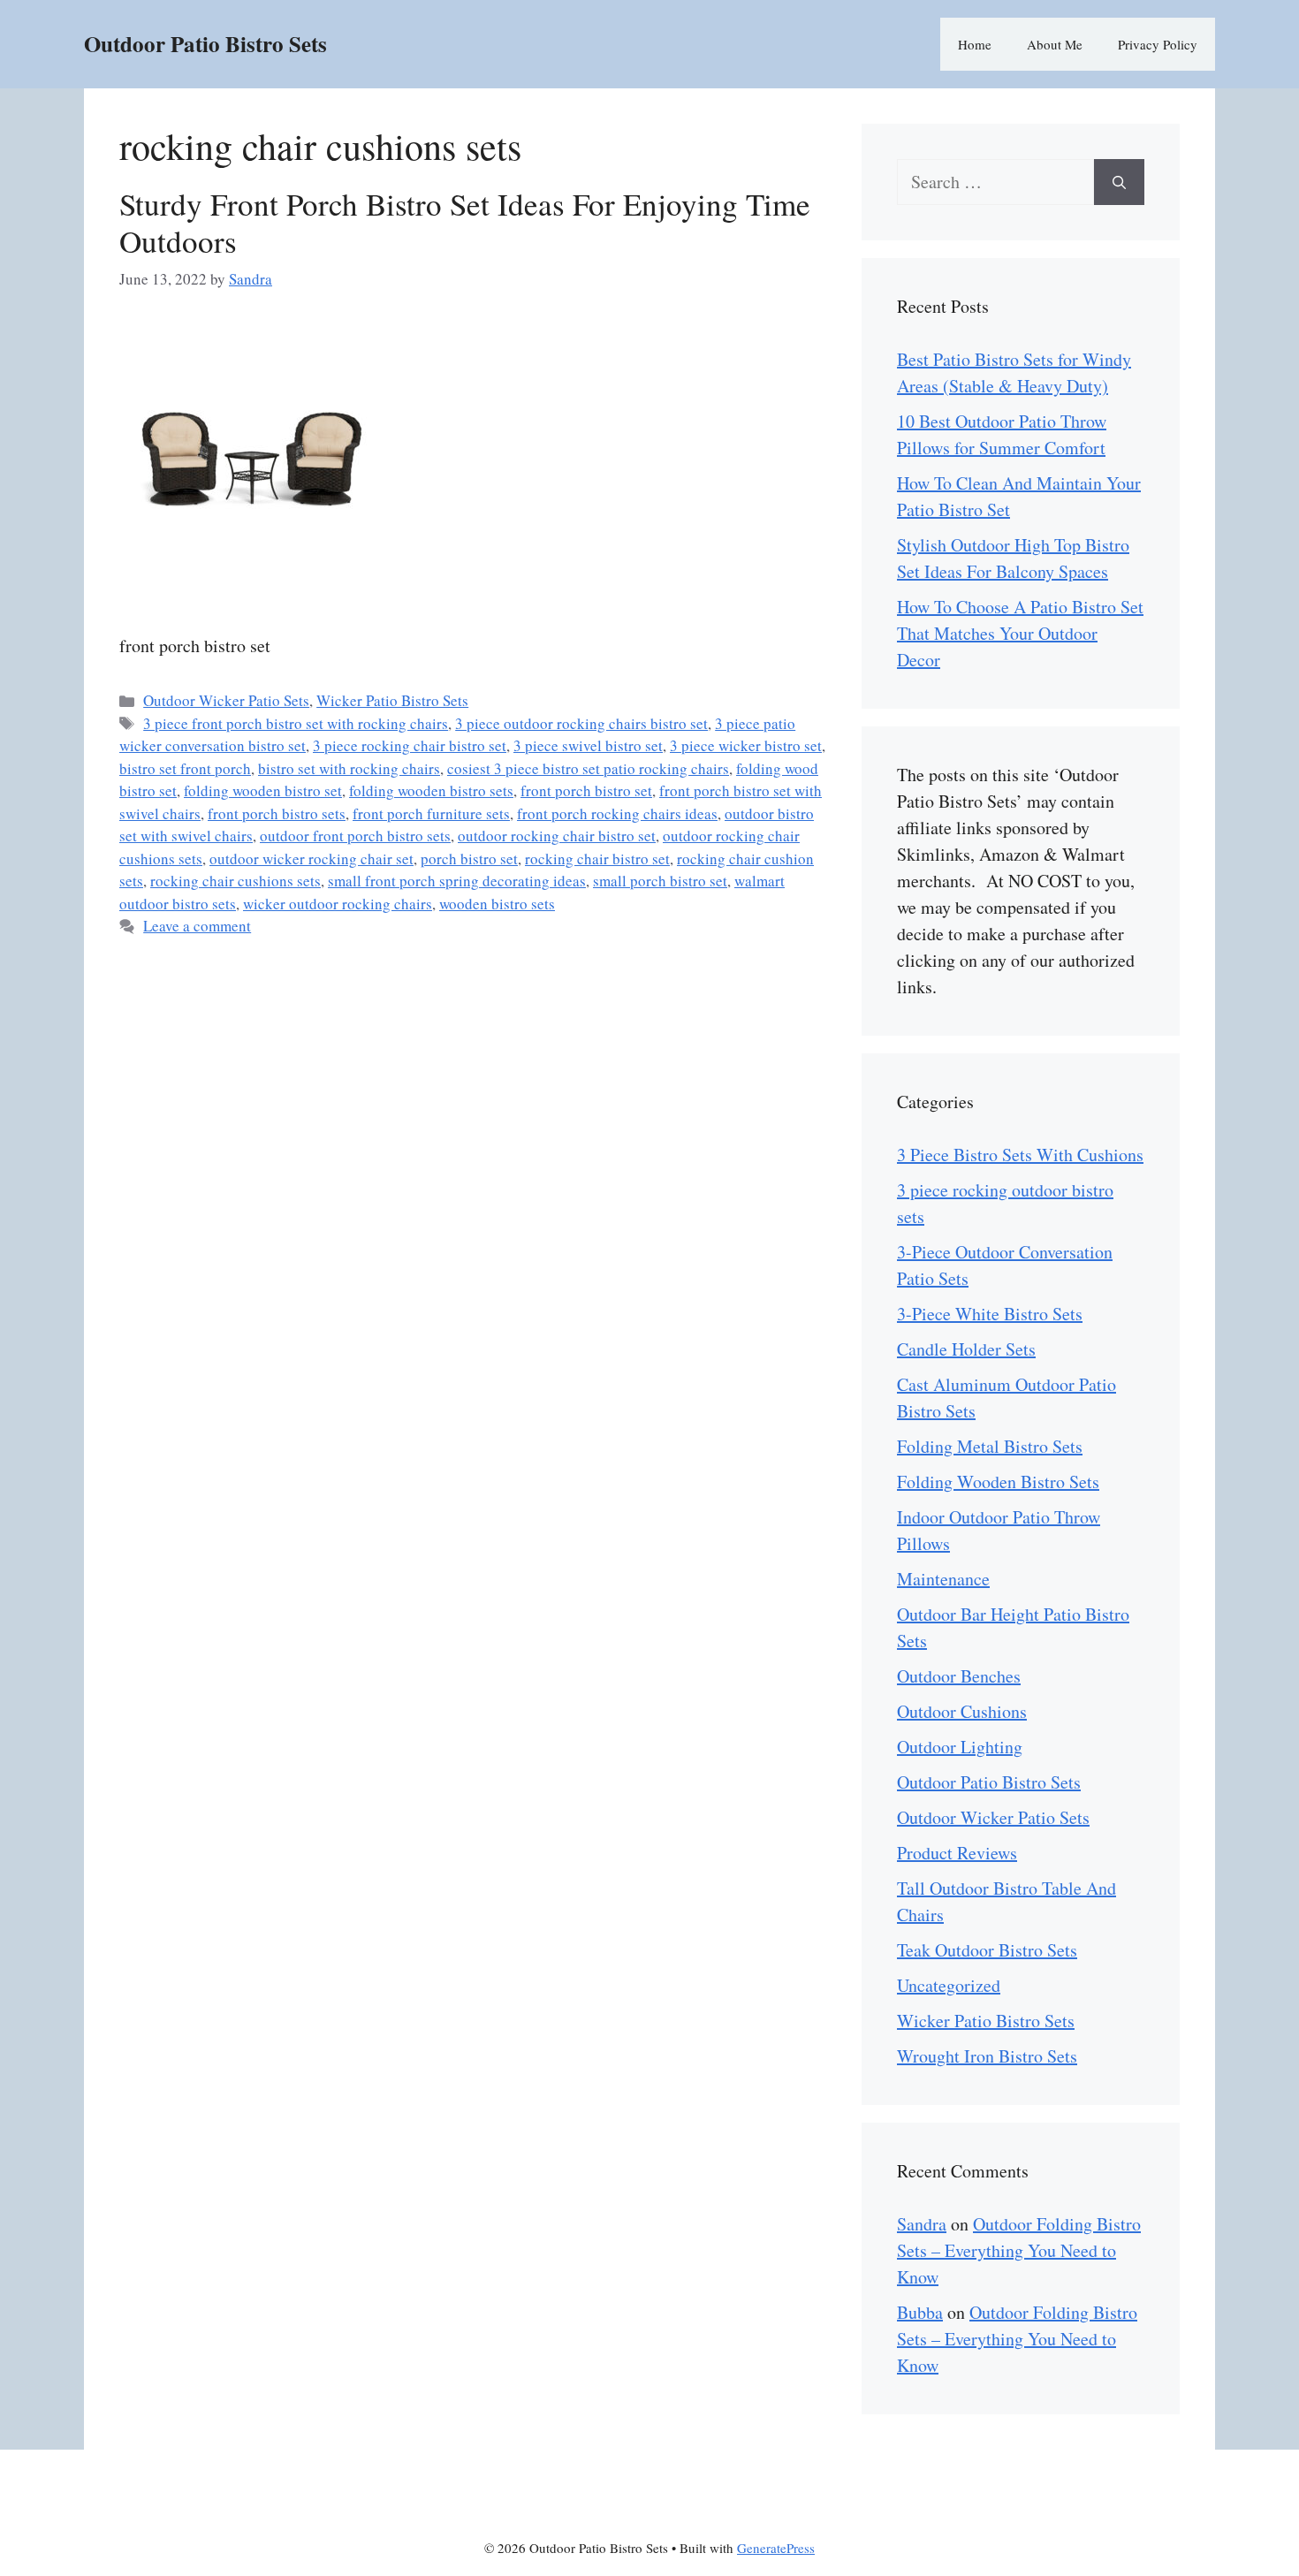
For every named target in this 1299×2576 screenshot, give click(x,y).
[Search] (1119, 182)
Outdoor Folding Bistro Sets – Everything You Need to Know (1019, 2250)
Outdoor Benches (959, 1676)
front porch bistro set (586, 790)
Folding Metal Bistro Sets (990, 1446)
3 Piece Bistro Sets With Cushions (1020, 1155)
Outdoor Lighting (960, 1747)
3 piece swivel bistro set (588, 745)
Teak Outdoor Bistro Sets (987, 1950)
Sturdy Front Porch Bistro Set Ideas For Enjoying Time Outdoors (465, 222)
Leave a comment (197, 926)
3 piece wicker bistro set (746, 745)
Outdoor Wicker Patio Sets (226, 700)
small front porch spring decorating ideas (457, 881)
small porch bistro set (660, 881)
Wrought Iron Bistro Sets (987, 2056)
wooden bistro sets (497, 904)
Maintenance (943, 1579)
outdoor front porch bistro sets (355, 836)
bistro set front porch (185, 768)
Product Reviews (957, 1853)
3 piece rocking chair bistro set (410, 745)
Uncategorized (949, 1985)
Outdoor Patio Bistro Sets (205, 44)
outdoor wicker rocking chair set (311, 859)
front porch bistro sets (277, 813)
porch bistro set (469, 859)
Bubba (920, 2312)
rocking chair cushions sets (235, 881)
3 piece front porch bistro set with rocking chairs (296, 723)
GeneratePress (776, 2548)
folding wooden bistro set (263, 790)
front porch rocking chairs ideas (617, 813)
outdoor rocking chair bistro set (557, 836)
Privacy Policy (1158, 44)
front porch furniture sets (431, 813)
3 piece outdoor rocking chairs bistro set (581, 723)
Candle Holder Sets (966, 1349)
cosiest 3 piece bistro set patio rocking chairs (588, 768)
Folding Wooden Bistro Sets (998, 1482)
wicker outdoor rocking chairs (338, 904)
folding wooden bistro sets (431, 790)
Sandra (922, 2224)
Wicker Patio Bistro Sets (392, 700)
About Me (1055, 44)
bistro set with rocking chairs (349, 768)
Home (975, 44)
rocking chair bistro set (597, 859)
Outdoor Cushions (962, 1711)
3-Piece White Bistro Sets (990, 1314)
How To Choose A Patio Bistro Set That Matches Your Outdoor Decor (1020, 633)
